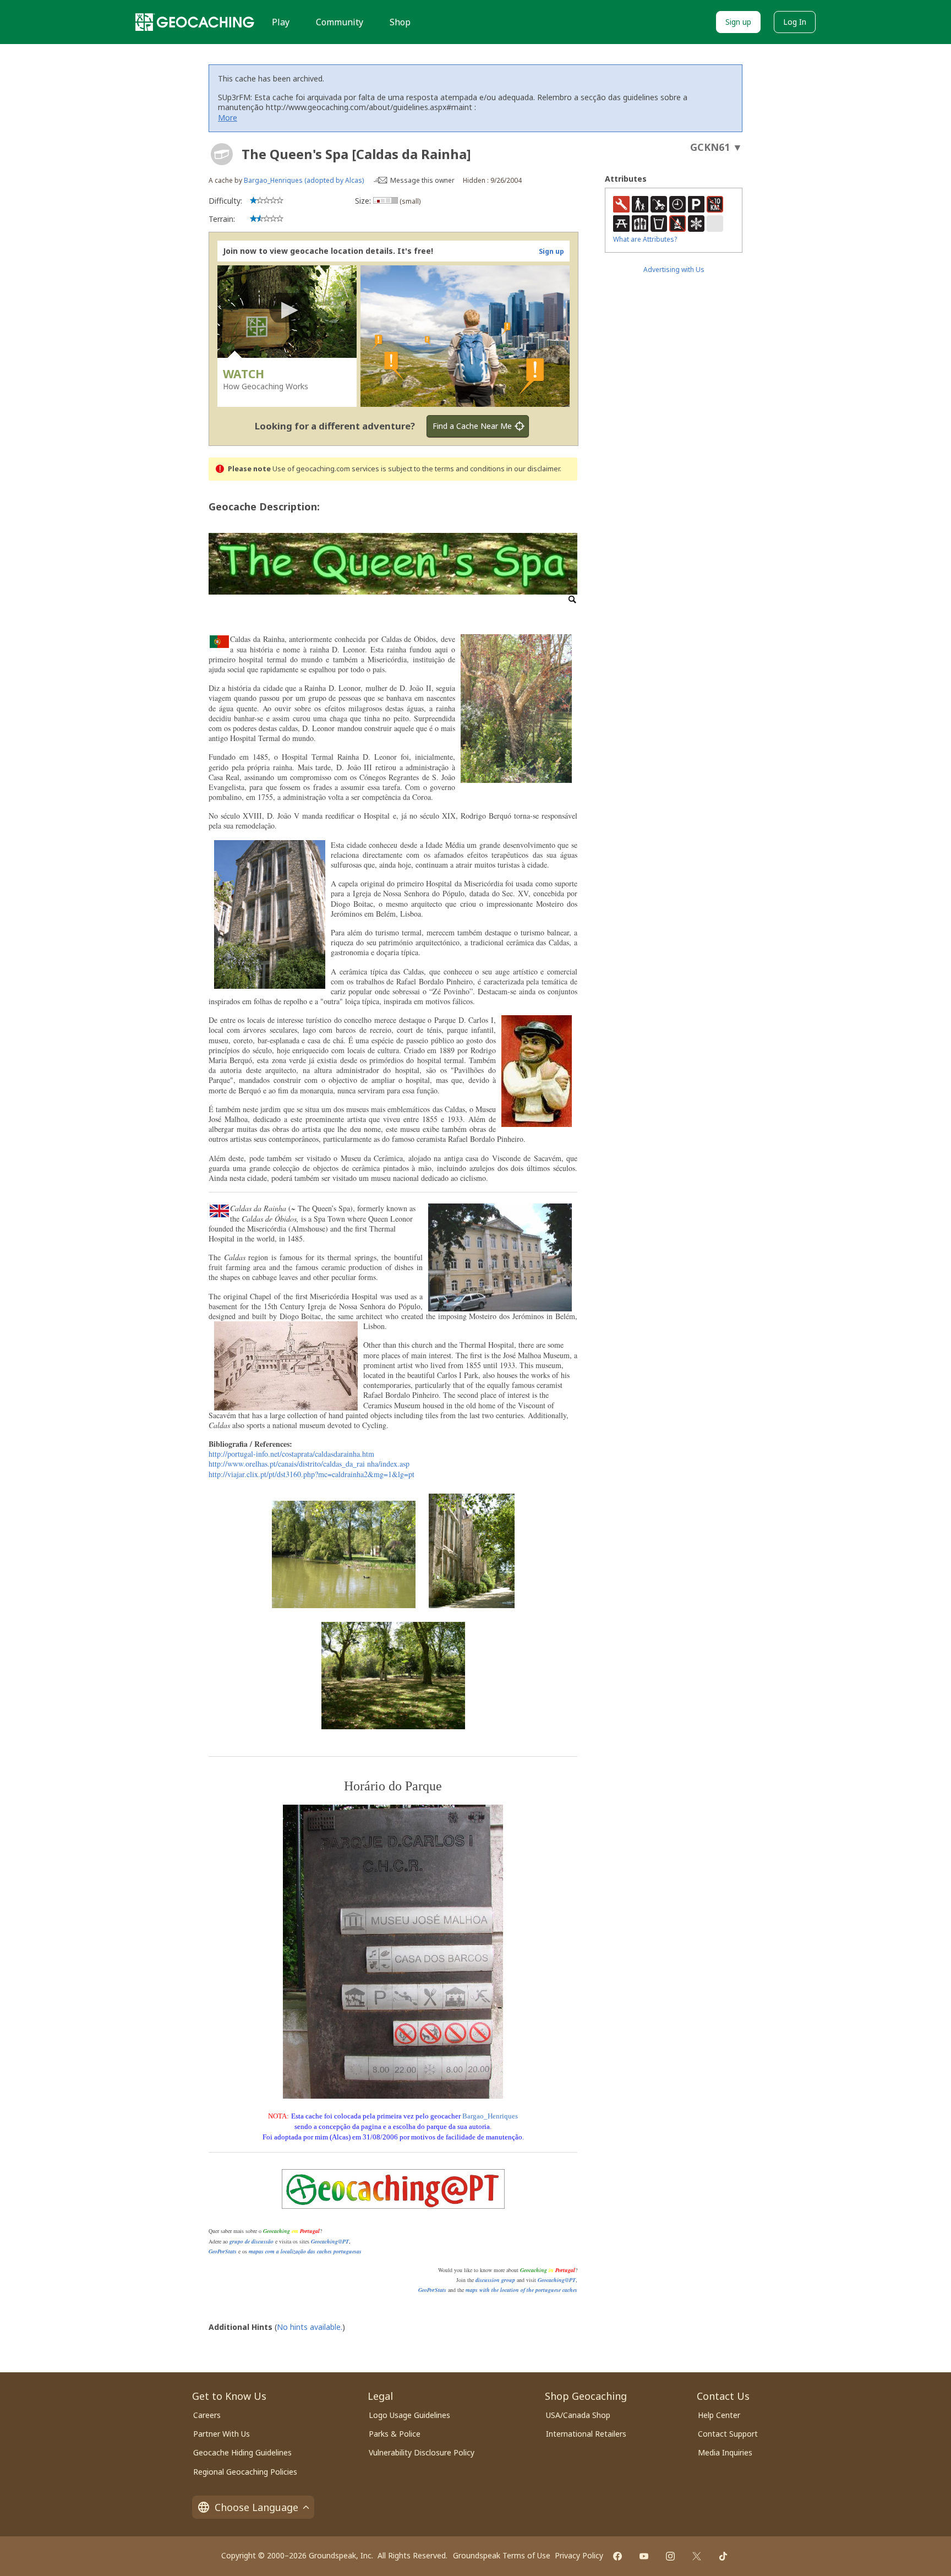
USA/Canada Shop (578, 2415)
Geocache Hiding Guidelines (242, 2452)
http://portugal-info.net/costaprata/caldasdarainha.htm (291, 1454)
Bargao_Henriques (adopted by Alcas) (304, 180)
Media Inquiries (725, 2452)
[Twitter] (697, 2556)
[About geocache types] (222, 154)
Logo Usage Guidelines (409, 2415)
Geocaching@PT (330, 2241)
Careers (207, 2415)
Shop (400, 22)
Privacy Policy (579, 2555)
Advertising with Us (674, 269)
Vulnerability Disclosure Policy (422, 2452)
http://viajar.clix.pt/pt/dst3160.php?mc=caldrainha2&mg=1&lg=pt (311, 1474)
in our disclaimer (533, 469)
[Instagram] (670, 2556)
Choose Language (256, 2507)
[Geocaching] (195, 22)
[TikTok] (723, 2556)
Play (281, 22)
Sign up (738, 22)
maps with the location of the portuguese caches (521, 2290)
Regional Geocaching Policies (245, 2472)
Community (340, 22)
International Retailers (586, 2434)
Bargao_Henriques (490, 2116)
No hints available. (310, 2327)
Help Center (719, 2415)
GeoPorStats (223, 2251)
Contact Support (728, 2434)
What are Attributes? (645, 239)
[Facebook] (617, 2556)
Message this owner (422, 180)
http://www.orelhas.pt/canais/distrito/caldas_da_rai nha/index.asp (309, 1464)
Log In (795, 22)
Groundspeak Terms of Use (502, 2555)
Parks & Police (395, 2434)
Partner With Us (222, 2434)
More (228, 118)
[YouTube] (644, 2556)
